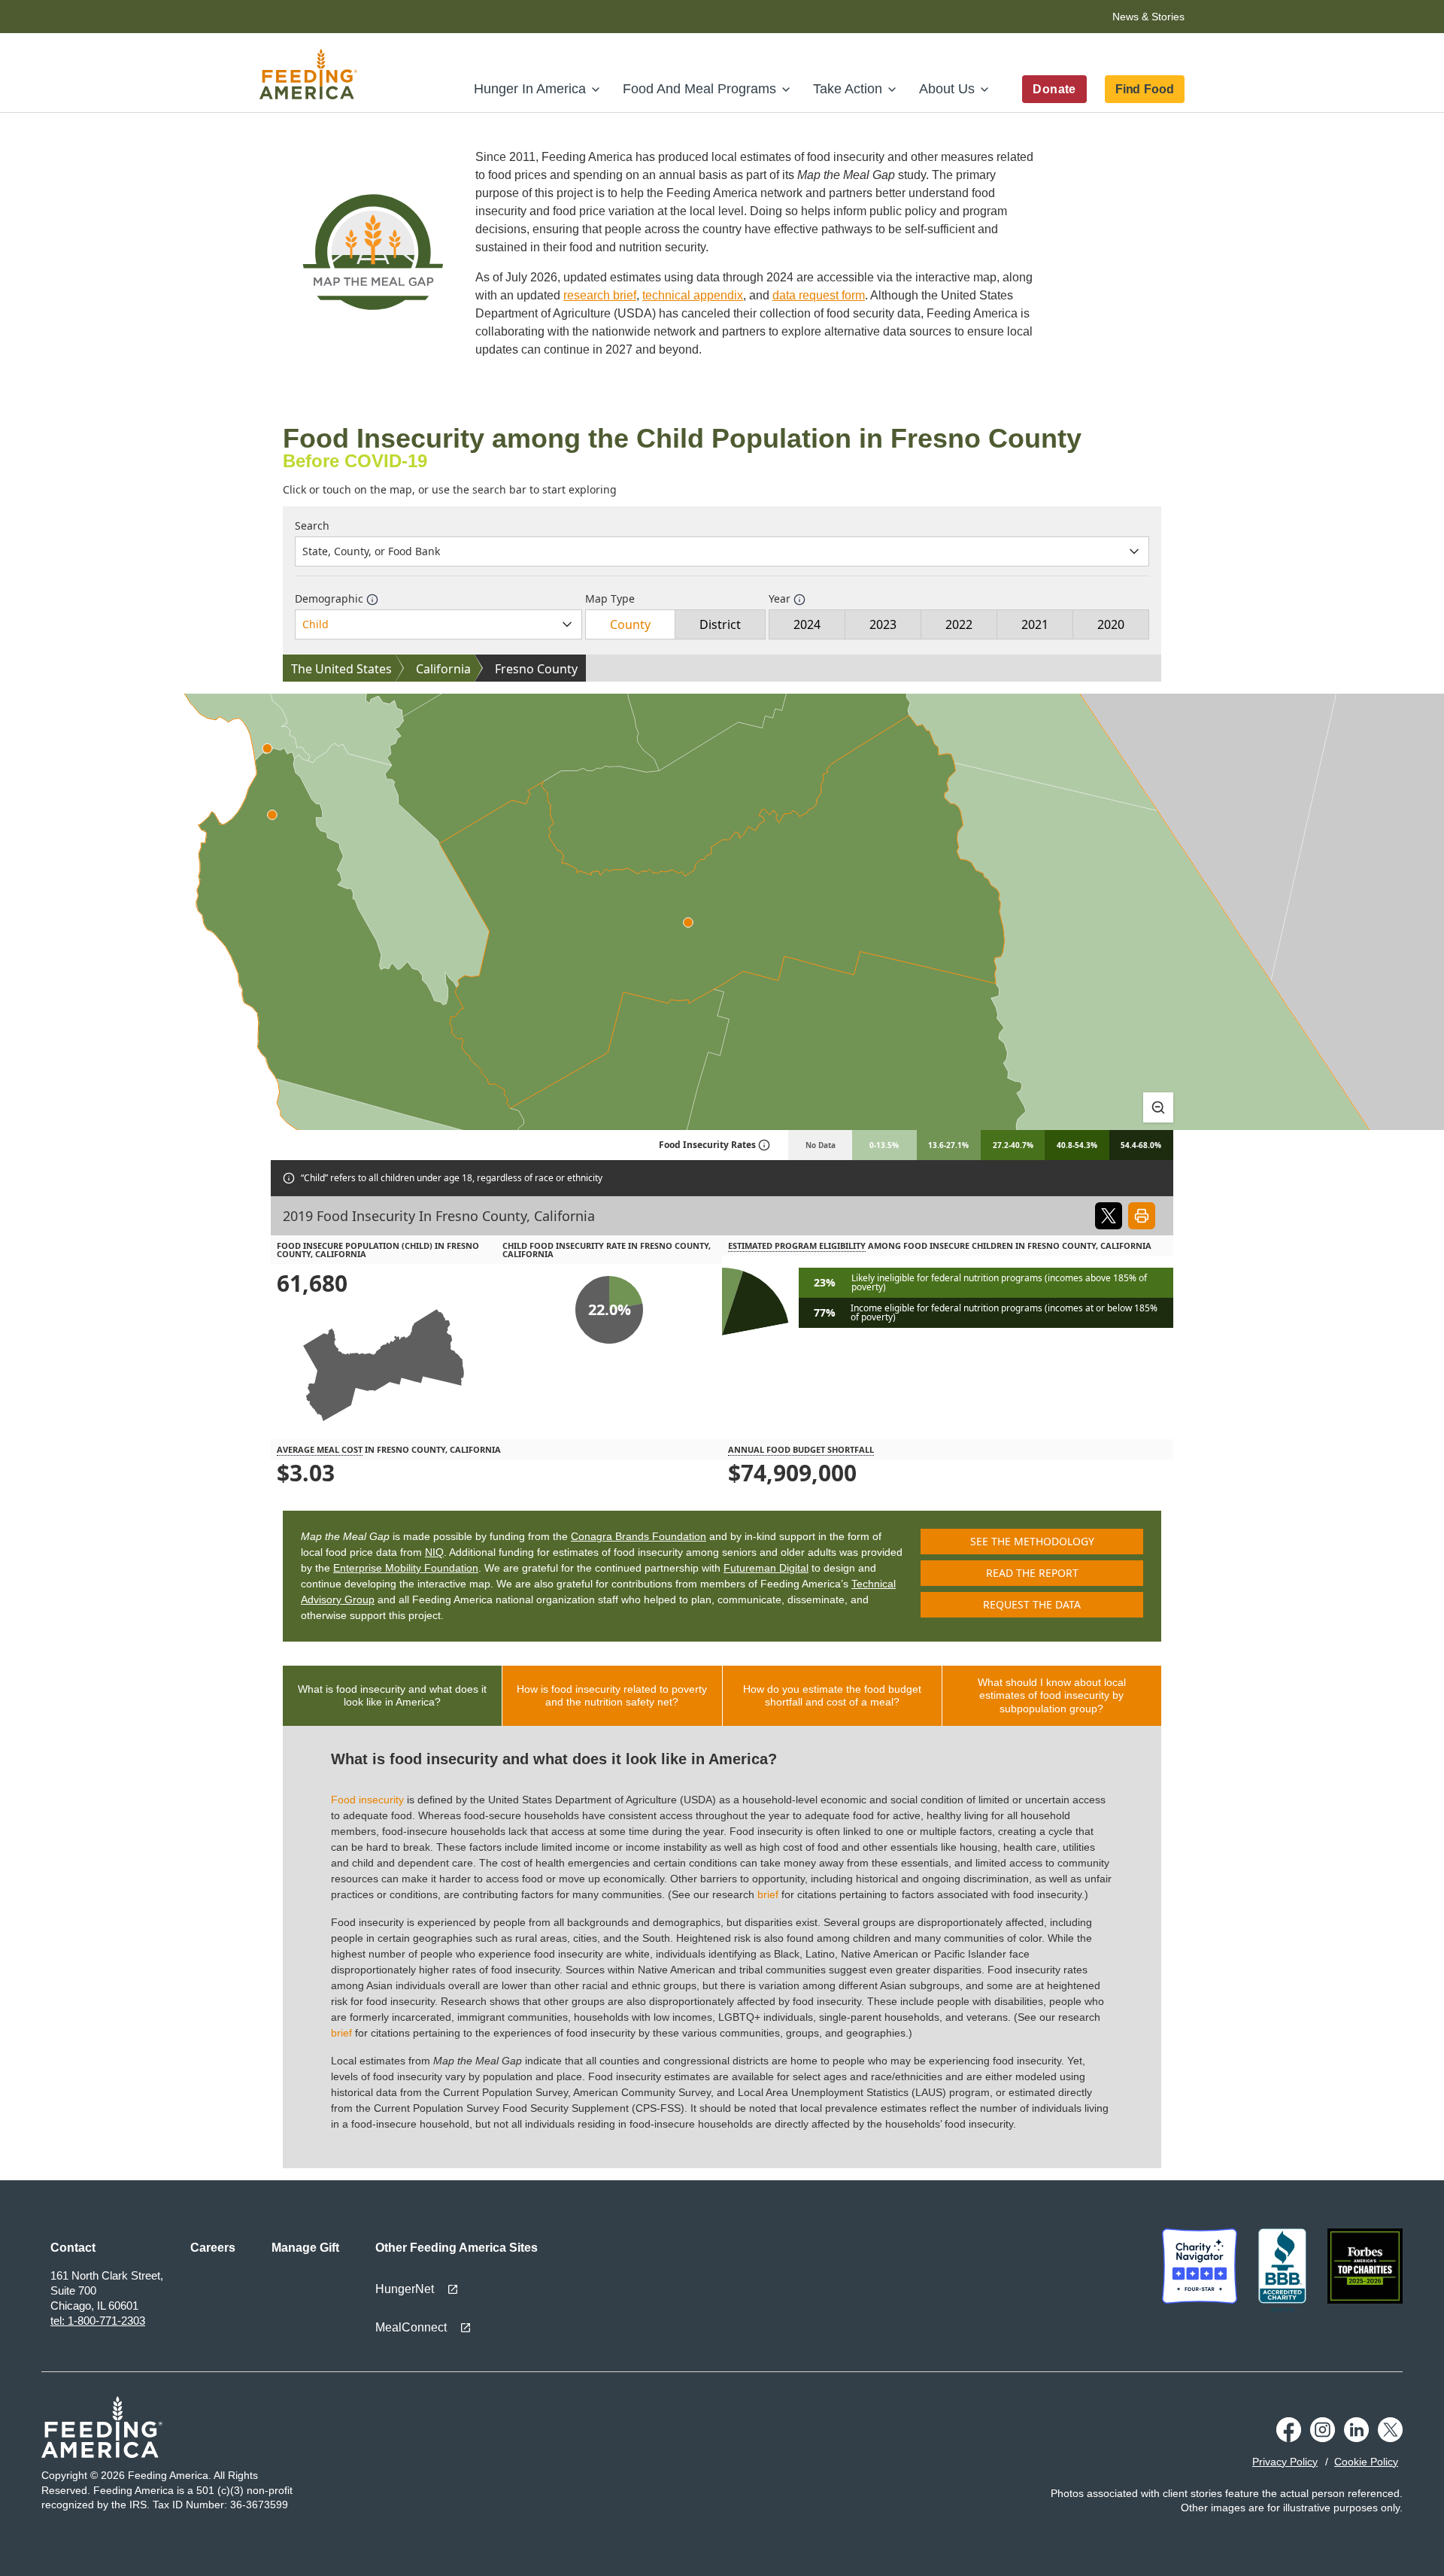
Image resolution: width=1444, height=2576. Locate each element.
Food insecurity (367, 1800)
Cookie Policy (1366, 2462)
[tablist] (722, 1696)
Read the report (1032, 1573)
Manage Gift (305, 2248)
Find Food (1145, 89)
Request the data (1032, 1604)
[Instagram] (1323, 2430)
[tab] (393, 1696)
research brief (600, 295)
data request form (819, 295)
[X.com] (1390, 2430)
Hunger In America (530, 89)
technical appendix (693, 295)
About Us (947, 89)
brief (768, 1894)
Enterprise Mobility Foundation (406, 1568)
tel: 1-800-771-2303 (98, 2321)
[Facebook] (1289, 2430)
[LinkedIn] (1356, 2430)
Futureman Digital (766, 1568)
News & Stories (1148, 17)
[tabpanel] (722, 1947)
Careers (213, 2248)
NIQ (434, 1552)
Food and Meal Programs (699, 89)
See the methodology (1032, 1541)
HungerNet (405, 2289)
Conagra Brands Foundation (639, 1536)
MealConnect (411, 2327)
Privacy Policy (1285, 2462)
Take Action (848, 89)
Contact (73, 2248)
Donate (1054, 89)
